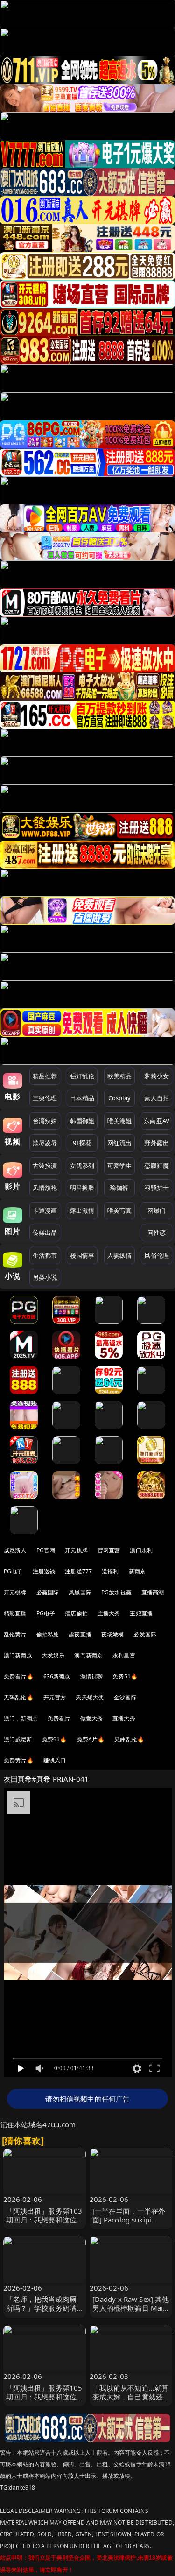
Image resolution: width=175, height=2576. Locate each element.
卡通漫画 (45, 1210)
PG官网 (46, 1550)
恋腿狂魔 (157, 1166)
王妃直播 (141, 1613)
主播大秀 (109, 1613)
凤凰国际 (80, 1592)
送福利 (110, 1571)
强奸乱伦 (82, 1076)
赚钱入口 (55, 1760)
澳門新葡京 (88, 1655)
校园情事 (82, 1255)
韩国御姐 (82, 1121)
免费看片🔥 (19, 1676)
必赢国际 (48, 1592)
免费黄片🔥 (19, 1760)
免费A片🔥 (91, 1739)
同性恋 (157, 1232)
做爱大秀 (92, 1718)
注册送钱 (44, 1571)
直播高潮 (153, 1592)
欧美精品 (120, 1076)
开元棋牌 (76, 1550)
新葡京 (137, 1571)
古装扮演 (45, 1166)
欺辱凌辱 (45, 1143)
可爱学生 (120, 1166)
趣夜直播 (80, 1634)
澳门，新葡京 (21, 1718)
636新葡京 (57, 1676)
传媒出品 (45, 1232)
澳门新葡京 (18, 1655)
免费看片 (59, 1718)
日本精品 (82, 1098)
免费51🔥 (125, 1676)
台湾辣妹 (45, 1121)
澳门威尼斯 (18, 1739)
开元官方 (55, 1697)
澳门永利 (141, 1550)
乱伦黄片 (15, 1634)
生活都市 (45, 1255)
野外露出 (157, 1143)
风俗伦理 (157, 1255)
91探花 (82, 1143)
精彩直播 (15, 1613)
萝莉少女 (157, 1076)
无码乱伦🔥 (19, 1697)
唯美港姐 (120, 1121)
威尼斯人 (15, 1550)
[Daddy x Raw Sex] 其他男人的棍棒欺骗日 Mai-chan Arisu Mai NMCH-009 (131, 2313)
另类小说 (45, 1277)
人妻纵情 (120, 1255)
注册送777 (78, 1571)
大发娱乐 (53, 1655)
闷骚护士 (157, 1188)
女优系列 (82, 1166)
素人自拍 (157, 1098)
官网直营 (109, 1550)
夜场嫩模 (113, 1634)
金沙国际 (125, 1697)
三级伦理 (45, 1098)
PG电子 (13, 1571)
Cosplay (119, 1098)
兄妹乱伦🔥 (129, 1739)
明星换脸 (82, 1188)
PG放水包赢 (116, 1592)
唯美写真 (120, 1210)
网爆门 (157, 1210)
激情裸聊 (92, 1676)
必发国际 (145, 1634)
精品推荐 (45, 1076)
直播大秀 (124, 1718)
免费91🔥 (55, 1739)
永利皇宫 (124, 1655)
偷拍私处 (48, 1634)
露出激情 (82, 1210)
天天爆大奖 (90, 1697)
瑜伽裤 (119, 1188)
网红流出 (120, 1143)
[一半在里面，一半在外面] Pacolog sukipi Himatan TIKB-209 (129, 2220)
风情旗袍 (45, 1188)
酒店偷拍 (76, 1613)
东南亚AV (157, 1121)
